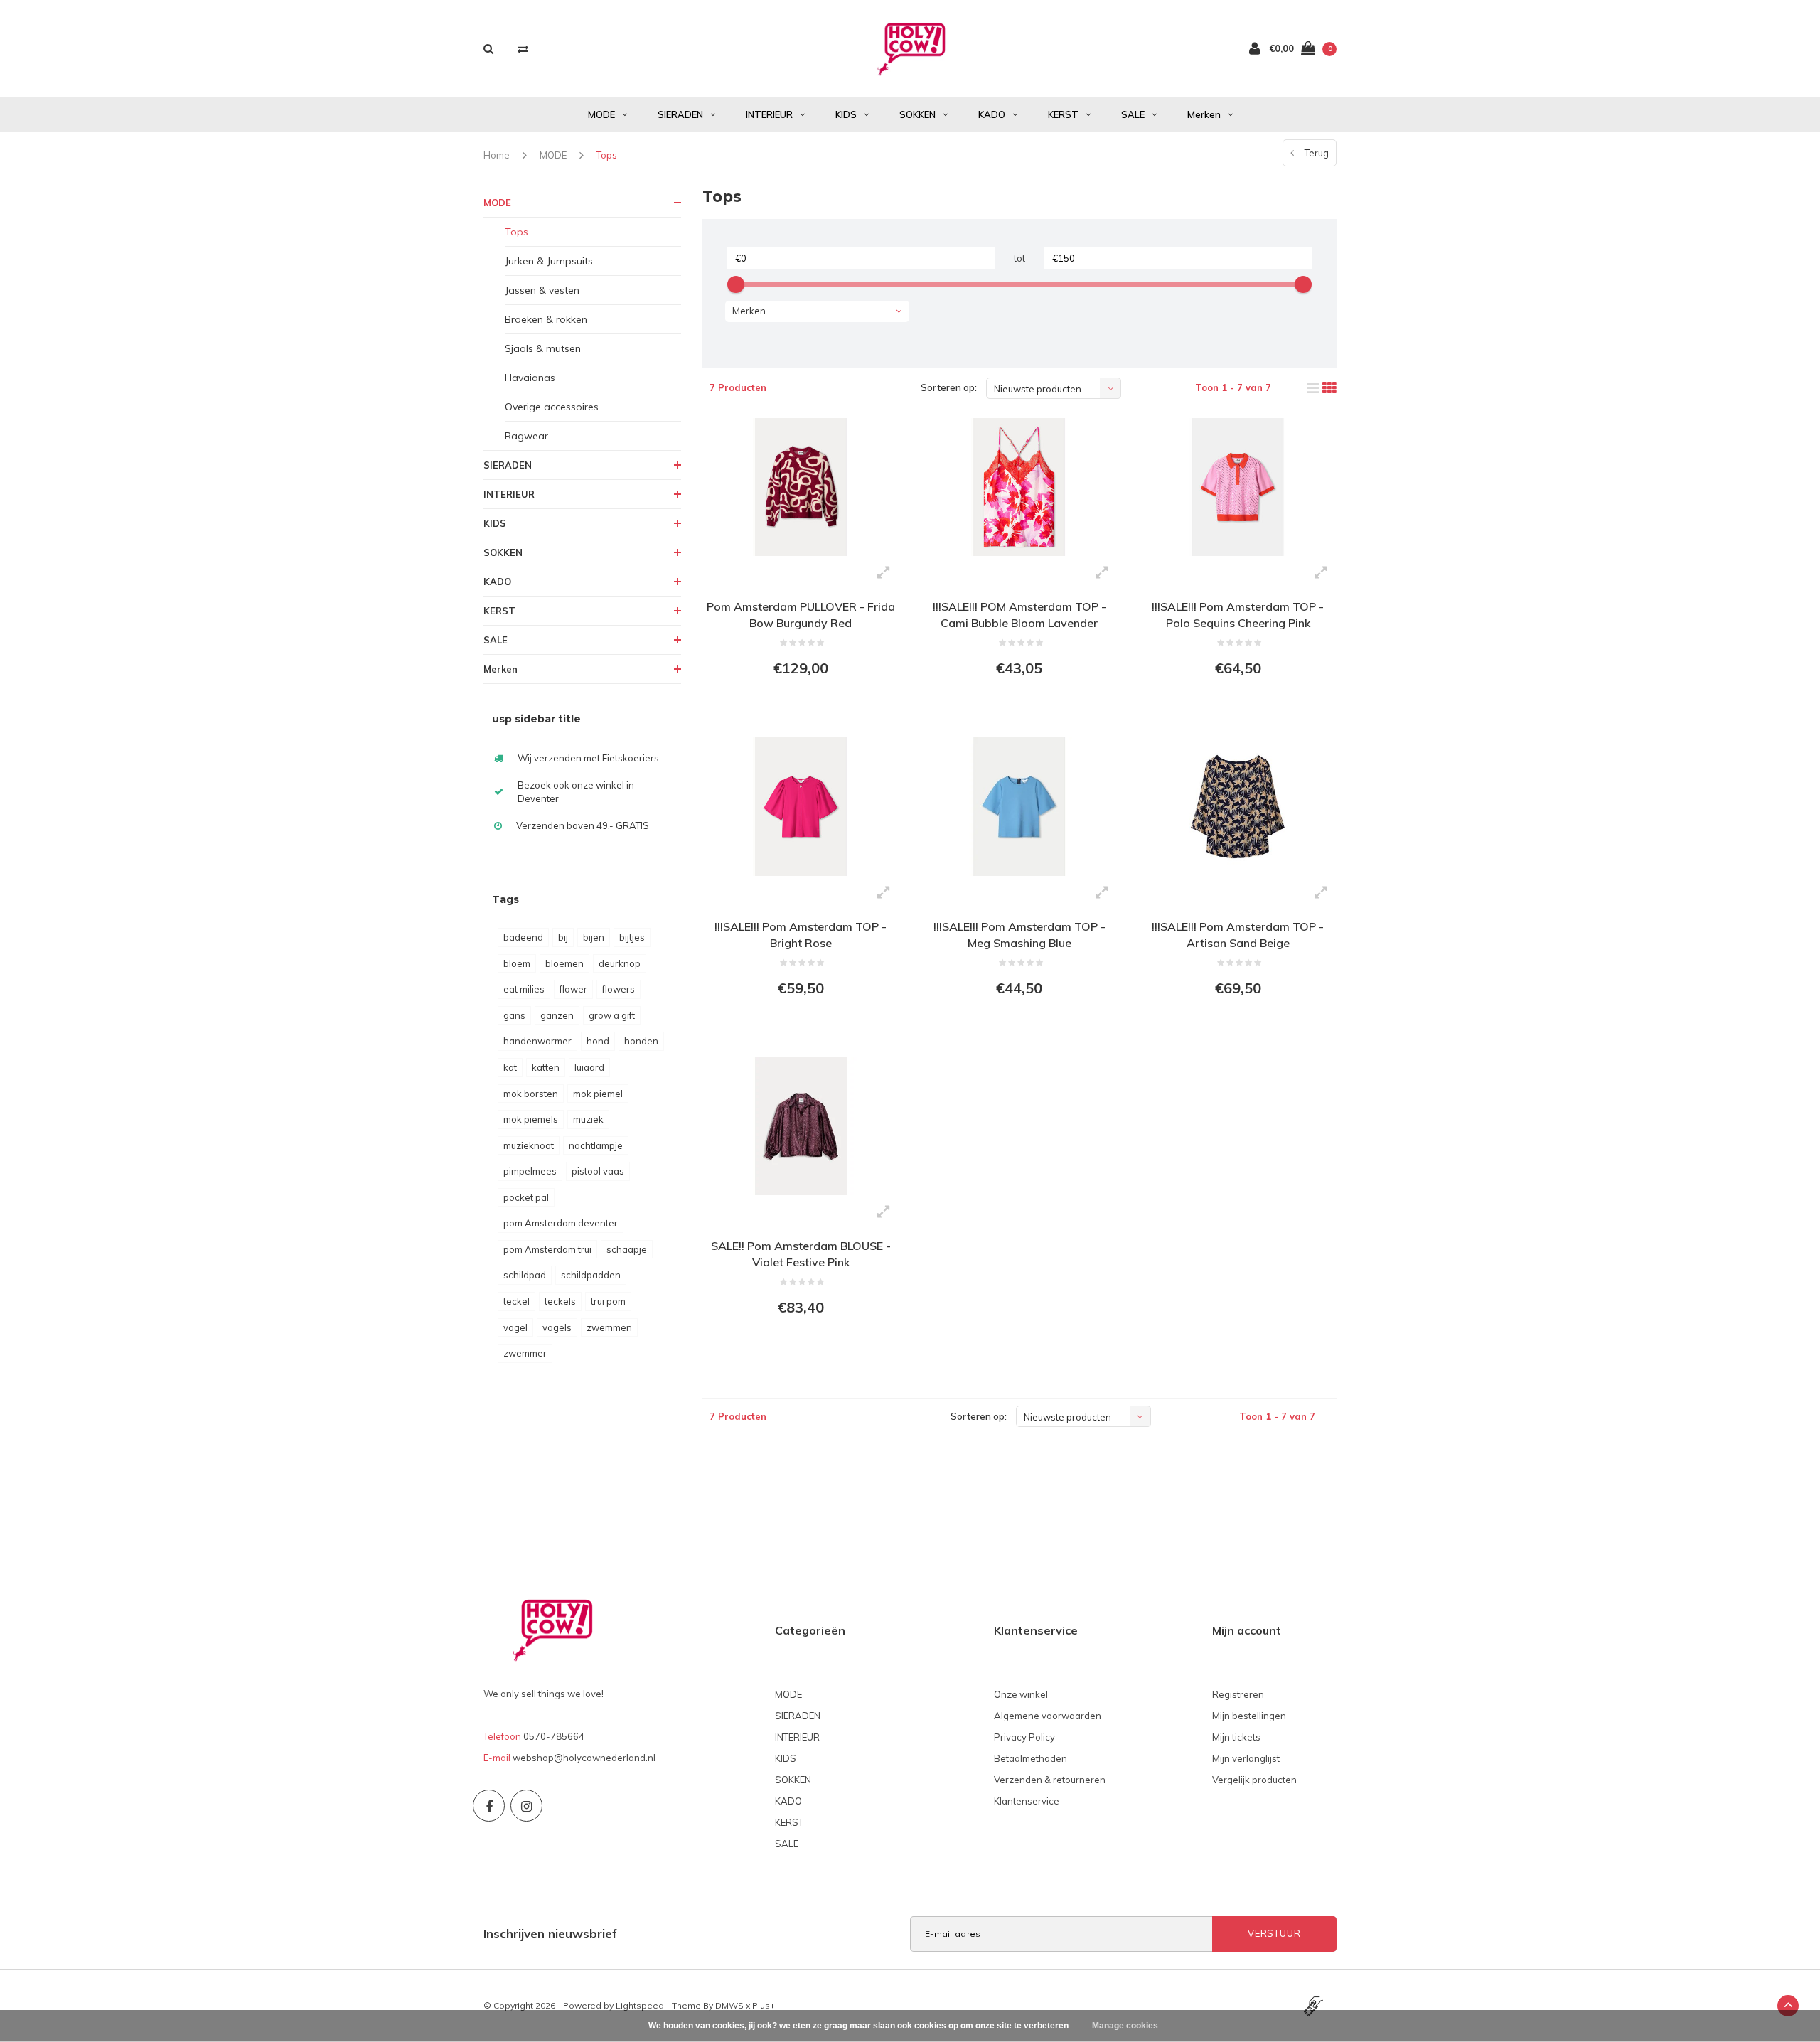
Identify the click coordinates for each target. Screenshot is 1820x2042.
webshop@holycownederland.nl (584, 1758)
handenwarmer (537, 1041)
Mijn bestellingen (1249, 1716)
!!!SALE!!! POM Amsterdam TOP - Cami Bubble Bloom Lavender (1019, 615)
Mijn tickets (1236, 1737)
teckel (516, 1301)
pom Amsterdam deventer (561, 1223)
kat (510, 1067)
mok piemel (598, 1094)
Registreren (1238, 1694)
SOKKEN (917, 114)
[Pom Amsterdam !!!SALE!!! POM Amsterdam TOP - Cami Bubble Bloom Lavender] (1019, 487)
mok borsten (531, 1094)
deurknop (620, 963)
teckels (560, 1301)
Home (497, 155)
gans (514, 1015)
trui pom (608, 1301)
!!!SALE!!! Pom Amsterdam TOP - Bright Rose (801, 935)
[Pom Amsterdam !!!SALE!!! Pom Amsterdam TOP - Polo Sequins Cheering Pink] (1237, 487)
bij (563, 937)
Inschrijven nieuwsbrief (550, 1934)
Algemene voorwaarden (1048, 1716)
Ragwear (526, 436)
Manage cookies (1125, 2026)
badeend (523, 937)
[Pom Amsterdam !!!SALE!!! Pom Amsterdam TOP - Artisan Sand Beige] (1237, 806)
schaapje (627, 1249)
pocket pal (526, 1197)
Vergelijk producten (1254, 1780)
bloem (517, 963)
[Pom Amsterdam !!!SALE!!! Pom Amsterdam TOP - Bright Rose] (801, 806)
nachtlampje (596, 1145)
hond (598, 1041)
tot (1019, 258)
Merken (1204, 114)
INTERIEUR (769, 114)
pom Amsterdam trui (547, 1249)
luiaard (589, 1067)
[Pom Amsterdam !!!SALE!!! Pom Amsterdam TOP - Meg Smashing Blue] (1019, 806)
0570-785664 (554, 1736)
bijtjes (632, 937)
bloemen (564, 963)
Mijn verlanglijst (1246, 1758)
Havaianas (530, 378)
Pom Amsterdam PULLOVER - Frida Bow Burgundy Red (801, 615)
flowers (619, 989)
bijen (594, 937)
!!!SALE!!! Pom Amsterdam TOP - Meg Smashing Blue (1019, 935)
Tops (607, 155)
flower (573, 989)
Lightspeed (640, 2005)
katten (546, 1067)
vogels (557, 1327)
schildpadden (591, 1275)
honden (641, 1041)
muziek (588, 1119)
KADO (992, 114)
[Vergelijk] (523, 49)
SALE (1133, 114)
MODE (601, 114)
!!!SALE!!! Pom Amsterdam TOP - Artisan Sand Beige (1238, 935)
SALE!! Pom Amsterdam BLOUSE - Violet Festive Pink (801, 1254)
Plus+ (764, 2005)
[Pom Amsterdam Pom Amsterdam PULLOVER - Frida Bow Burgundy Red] (801, 487)
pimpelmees (530, 1171)
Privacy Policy (1024, 1737)
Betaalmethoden (1031, 1758)
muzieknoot (529, 1145)
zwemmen (609, 1327)
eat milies (524, 989)
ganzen (557, 1015)
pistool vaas (598, 1171)
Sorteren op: (949, 387)
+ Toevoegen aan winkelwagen (799, 707)
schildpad (525, 1275)
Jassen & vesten (542, 290)
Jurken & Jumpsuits (549, 261)
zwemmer (525, 1353)
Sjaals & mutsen (543, 348)
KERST (1063, 114)
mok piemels (531, 1119)
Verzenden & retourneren (1050, 1780)
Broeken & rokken (546, 319)
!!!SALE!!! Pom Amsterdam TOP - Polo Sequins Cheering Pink (1238, 615)
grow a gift (612, 1015)
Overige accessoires (552, 407)
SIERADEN (680, 114)
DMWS (729, 2005)
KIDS (846, 114)
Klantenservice (1027, 1801)
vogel (515, 1327)
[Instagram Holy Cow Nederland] (526, 1806)
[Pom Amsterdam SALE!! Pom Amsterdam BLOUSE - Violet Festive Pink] (801, 1126)
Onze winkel (1021, 1694)
